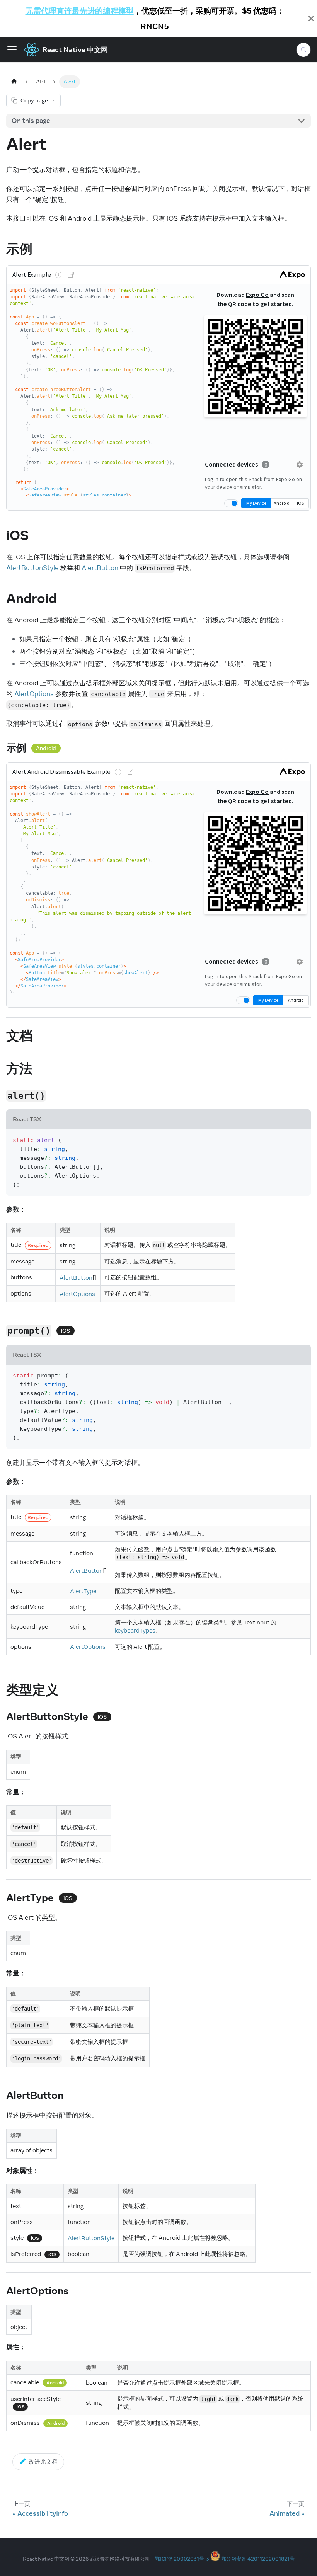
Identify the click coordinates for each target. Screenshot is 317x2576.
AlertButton (100, 568)
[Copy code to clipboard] (301, 1140)
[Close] (311, 19)
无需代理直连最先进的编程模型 (80, 11)
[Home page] (14, 82)
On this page (31, 121)
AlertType (83, 1591)
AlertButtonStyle (32, 568)
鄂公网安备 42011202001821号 (258, 2559)
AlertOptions (34, 694)
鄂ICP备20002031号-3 (182, 2559)
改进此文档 (43, 2461)
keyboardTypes (135, 1630)
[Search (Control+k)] (303, 50)
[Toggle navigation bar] (12, 50)
